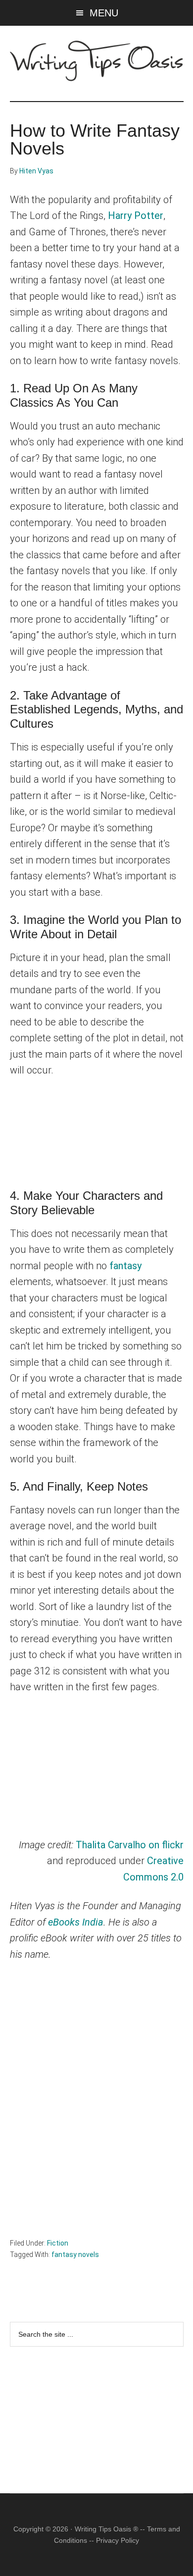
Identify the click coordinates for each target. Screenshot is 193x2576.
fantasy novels (75, 2254)
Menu (104, 13)
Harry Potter (136, 215)
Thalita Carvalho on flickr (130, 1845)
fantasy (125, 1266)
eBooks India (76, 1922)
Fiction (58, 2243)
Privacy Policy (118, 2540)
